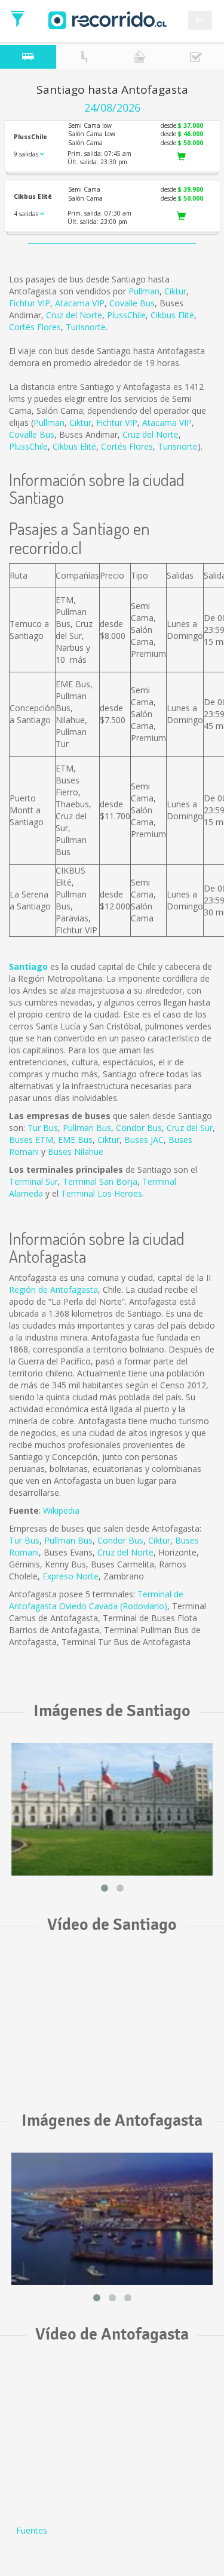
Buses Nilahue (76, 1152)
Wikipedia (61, 1510)
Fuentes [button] (32, 2530)
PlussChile (126, 315)
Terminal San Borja (100, 1181)
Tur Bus (43, 1128)
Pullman (144, 291)
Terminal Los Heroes (102, 1193)
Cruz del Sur (190, 1128)
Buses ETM (31, 1140)
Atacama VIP (80, 303)
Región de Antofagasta (53, 1289)
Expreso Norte (70, 1576)
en (200, 20)
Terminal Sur (33, 1181)
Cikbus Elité (172, 315)
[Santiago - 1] (112, 1809)
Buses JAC (144, 1140)
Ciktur (175, 291)
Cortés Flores (35, 327)
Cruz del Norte (74, 315)
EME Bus (75, 1140)
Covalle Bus (132, 303)
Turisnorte (86, 327)
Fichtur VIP (30, 303)
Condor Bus (139, 1128)
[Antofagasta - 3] (112, 2219)
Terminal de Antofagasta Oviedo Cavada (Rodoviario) (96, 1600)
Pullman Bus (87, 1128)
